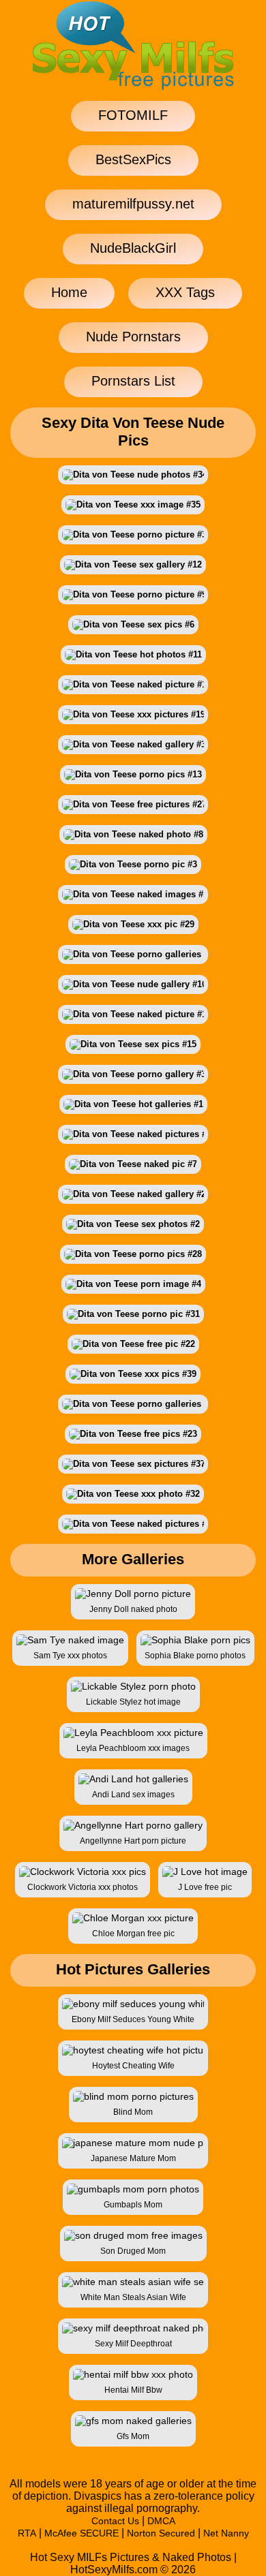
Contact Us (115, 2521)
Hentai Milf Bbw (133, 2390)
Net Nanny (226, 2533)
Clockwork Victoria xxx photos (83, 1887)
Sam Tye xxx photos (70, 1656)
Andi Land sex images (133, 1795)
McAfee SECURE (82, 2533)
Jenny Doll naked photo (133, 1609)
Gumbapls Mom (133, 2205)
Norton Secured (161, 2533)
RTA (27, 2533)
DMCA (161, 2521)
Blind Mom (133, 2112)
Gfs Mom (133, 2436)
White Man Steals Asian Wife (133, 2297)
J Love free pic (205, 1887)
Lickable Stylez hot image (133, 1702)
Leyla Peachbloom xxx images (133, 1748)
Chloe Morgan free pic (133, 1934)
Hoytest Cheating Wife (133, 2066)
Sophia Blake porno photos (195, 1656)
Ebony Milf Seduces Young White (133, 2019)
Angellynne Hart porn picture (133, 1841)
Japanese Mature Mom (133, 2158)
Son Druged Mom (133, 2251)
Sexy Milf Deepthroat (133, 2344)
